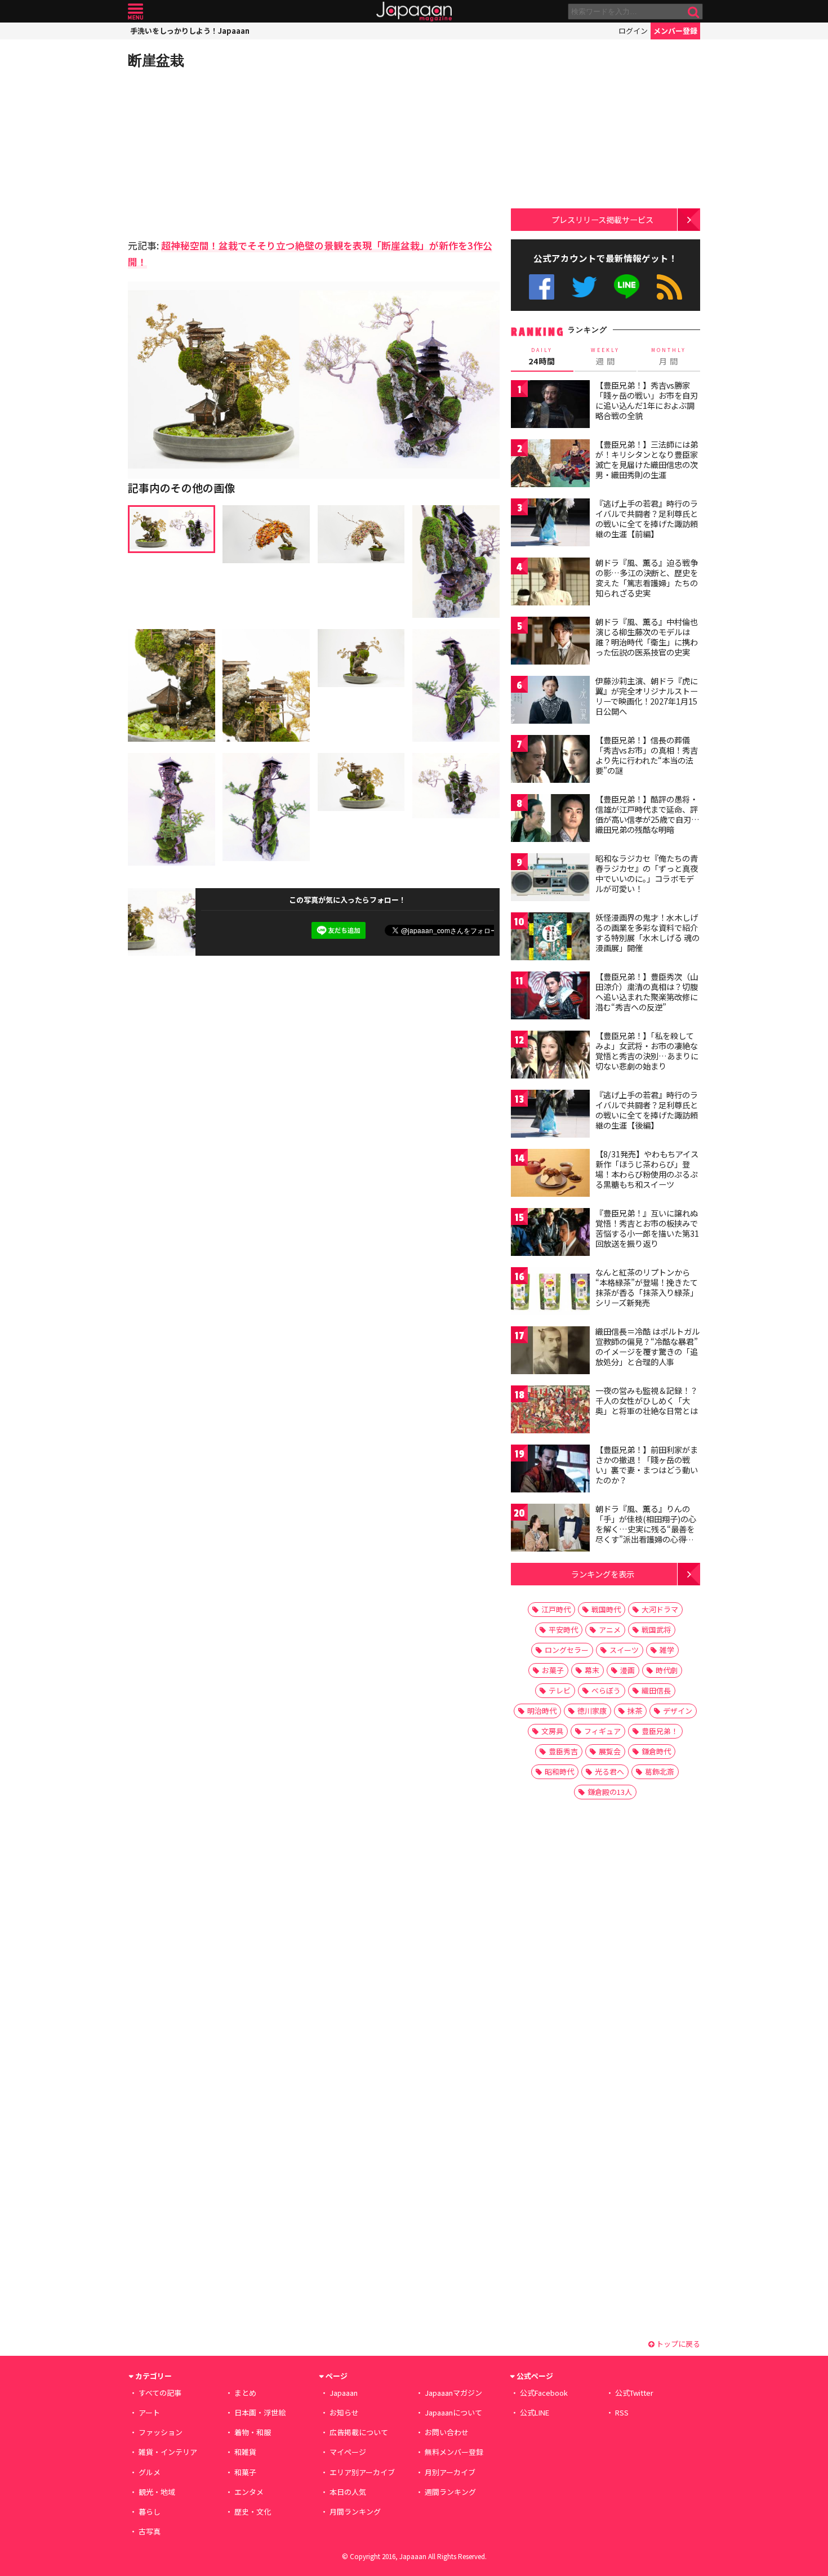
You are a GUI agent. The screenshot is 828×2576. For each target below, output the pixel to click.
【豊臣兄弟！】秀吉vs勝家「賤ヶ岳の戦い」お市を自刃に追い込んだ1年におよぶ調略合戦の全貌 (647, 400)
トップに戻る (677, 2344)
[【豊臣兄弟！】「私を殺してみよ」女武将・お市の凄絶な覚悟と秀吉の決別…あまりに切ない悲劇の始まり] (550, 1056)
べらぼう (606, 1690)
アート (149, 2412)
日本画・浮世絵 (260, 2412)
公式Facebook (542, 287)
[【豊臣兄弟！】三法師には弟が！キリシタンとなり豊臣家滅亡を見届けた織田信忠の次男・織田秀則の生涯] (550, 465)
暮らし (150, 2512)
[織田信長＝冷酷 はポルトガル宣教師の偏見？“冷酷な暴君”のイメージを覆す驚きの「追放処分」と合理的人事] (550, 1352)
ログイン (633, 31)
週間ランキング (450, 2492)
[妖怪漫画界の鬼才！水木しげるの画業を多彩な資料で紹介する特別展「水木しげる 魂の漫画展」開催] (550, 938)
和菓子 (245, 2472)
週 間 (605, 356)
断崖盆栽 (156, 60)
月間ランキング (355, 2512)
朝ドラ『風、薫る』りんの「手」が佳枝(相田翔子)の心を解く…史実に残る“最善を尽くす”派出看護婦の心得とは (646, 1528)
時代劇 (667, 1670)
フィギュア (602, 1731)
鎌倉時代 (656, 1751)
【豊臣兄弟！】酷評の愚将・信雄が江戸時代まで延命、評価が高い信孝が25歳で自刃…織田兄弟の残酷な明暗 (647, 814)
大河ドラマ (660, 1609)
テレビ (560, 1690)
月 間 (669, 356)
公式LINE (627, 287)
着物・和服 (253, 2432)
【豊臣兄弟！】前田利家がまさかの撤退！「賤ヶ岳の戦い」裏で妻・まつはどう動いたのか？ (647, 1465)
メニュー (135, 12)
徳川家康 (592, 1711)
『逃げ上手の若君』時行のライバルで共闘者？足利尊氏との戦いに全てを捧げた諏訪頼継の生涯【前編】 (647, 518)
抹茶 (635, 1711)
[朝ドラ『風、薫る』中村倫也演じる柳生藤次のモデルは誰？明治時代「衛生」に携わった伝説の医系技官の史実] (550, 642)
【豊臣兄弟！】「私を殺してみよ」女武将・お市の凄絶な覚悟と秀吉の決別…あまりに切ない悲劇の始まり (647, 1051)
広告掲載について (359, 2432)
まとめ (245, 2393)
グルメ (150, 2472)
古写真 (150, 2531)
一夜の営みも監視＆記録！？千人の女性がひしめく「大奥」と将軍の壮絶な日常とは (647, 1400)
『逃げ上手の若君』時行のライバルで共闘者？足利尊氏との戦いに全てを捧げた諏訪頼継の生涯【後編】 (647, 1110)
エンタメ (249, 2492)
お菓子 (553, 1670)
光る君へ (609, 1771)
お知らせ (344, 2412)
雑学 (667, 1650)
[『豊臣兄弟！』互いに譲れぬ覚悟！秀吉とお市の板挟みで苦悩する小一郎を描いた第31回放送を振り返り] (550, 1234)
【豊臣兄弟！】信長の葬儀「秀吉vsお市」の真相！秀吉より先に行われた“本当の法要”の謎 (647, 755)
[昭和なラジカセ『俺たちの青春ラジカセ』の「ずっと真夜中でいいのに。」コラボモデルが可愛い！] (550, 879)
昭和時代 (559, 1771)
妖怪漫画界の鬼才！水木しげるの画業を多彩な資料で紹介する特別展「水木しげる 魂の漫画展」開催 (647, 932)
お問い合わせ (447, 2432)
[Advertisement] (221, 152)
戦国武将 (656, 1630)
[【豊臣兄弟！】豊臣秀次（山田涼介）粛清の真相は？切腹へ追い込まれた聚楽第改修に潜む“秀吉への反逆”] (550, 997)
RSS (669, 287)
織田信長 (656, 1690)
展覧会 (610, 1751)
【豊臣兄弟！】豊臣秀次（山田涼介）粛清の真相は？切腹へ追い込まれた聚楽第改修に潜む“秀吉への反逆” (647, 991)
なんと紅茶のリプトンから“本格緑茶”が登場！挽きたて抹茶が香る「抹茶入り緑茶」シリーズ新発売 (647, 1287)
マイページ (348, 2452)
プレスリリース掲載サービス (602, 219)
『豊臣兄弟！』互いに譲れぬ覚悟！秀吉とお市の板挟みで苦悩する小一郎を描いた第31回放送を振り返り (647, 1228)
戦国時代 (606, 1609)
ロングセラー (567, 1650)
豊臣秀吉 (563, 1751)
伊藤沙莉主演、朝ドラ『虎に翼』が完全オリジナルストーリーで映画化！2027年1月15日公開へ (647, 696)
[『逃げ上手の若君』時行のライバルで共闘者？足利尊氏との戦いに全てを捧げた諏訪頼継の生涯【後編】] (550, 1115)
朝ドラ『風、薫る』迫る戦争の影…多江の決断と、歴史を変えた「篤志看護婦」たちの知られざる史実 (647, 578)
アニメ (610, 1630)
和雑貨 (245, 2452)
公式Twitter (584, 287)
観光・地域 (157, 2492)
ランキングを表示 (603, 1574)
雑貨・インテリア (168, 2452)
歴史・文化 (253, 2512)
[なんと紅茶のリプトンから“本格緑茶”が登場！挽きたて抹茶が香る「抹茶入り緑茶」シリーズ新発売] (550, 1293)
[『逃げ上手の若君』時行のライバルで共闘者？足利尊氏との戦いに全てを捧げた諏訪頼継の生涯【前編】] (550, 524)
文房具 (552, 1731)
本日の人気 (348, 2492)
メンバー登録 (675, 31)
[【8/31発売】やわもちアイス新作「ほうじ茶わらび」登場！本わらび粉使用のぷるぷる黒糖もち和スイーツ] (550, 1175)
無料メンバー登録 (454, 2452)
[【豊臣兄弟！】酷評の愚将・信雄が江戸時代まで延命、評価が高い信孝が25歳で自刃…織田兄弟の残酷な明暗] (550, 820)
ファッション (161, 2432)
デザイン (678, 1711)
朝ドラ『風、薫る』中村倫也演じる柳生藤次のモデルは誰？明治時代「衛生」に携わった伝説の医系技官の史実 (647, 637)
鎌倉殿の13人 (610, 1792)
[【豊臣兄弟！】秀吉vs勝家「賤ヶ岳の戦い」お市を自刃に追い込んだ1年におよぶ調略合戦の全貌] (550, 406)
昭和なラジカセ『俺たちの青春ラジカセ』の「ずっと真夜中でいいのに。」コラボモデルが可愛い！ (647, 873)
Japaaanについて (453, 2412)
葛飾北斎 (660, 1771)
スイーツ (624, 1650)
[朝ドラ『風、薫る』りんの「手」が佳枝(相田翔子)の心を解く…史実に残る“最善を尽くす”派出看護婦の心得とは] (550, 1529)
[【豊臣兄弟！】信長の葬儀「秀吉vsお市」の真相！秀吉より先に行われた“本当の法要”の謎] (550, 761)
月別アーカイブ (450, 2472)
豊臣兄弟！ (660, 1731)
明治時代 (542, 1711)
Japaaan (414, 12)
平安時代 (563, 1630)
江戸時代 (556, 1609)
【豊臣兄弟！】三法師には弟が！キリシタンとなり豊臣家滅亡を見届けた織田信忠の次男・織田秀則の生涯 (647, 459)
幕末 (592, 1670)
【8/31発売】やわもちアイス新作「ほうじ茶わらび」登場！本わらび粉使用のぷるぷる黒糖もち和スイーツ (647, 1169)
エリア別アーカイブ (362, 2472)
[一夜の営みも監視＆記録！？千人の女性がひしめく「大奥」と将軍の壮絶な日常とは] (550, 1411)
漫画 (627, 1670)
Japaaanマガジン (453, 2393)
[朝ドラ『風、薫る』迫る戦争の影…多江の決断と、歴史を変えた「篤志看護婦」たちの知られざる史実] (550, 583)
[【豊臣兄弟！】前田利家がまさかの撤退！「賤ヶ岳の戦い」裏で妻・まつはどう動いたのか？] (550, 1470)
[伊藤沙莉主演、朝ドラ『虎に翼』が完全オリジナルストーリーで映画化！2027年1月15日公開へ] (550, 701)
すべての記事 (160, 2393)
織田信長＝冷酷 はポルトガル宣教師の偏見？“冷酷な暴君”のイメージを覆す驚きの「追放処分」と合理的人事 (647, 1346)
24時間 (542, 356)
